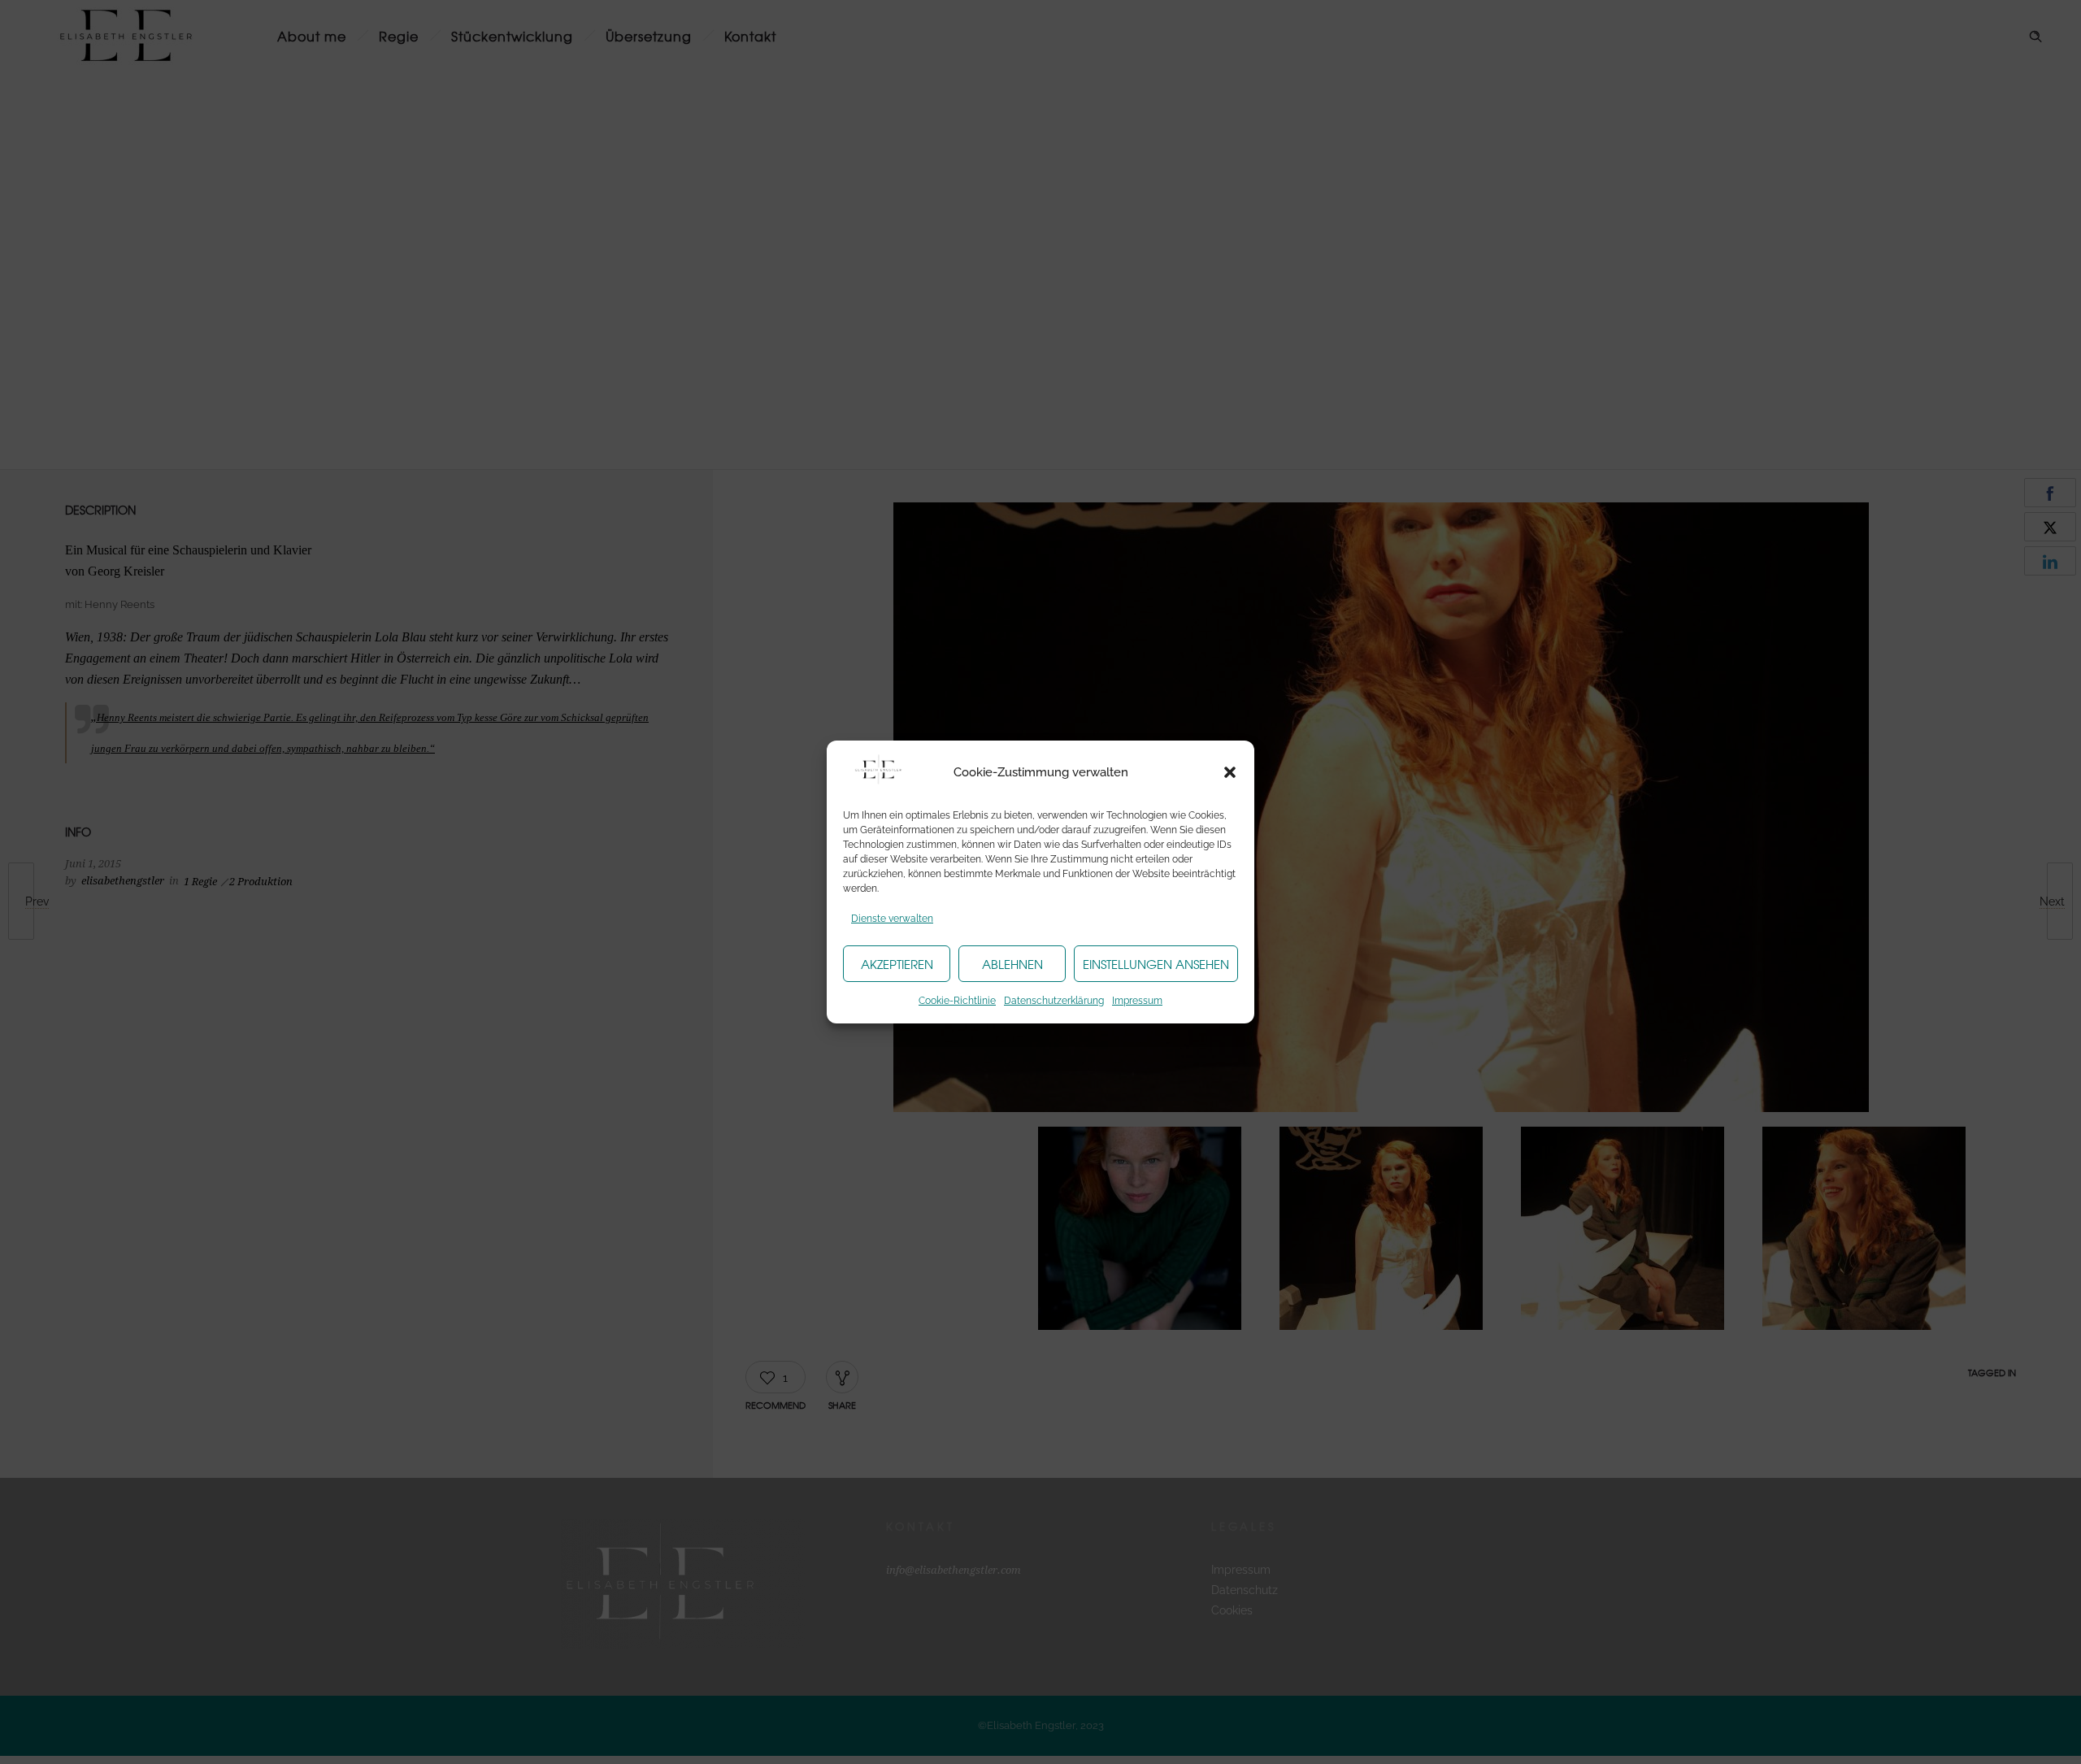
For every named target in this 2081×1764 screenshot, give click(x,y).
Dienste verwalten (892, 919)
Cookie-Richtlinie (957, 1001)
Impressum (1137, 1001)
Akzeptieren (897, 964)
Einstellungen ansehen (1156, 964)
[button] (1230, 772)
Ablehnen (1012, 964)
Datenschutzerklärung (1054, 1001)
